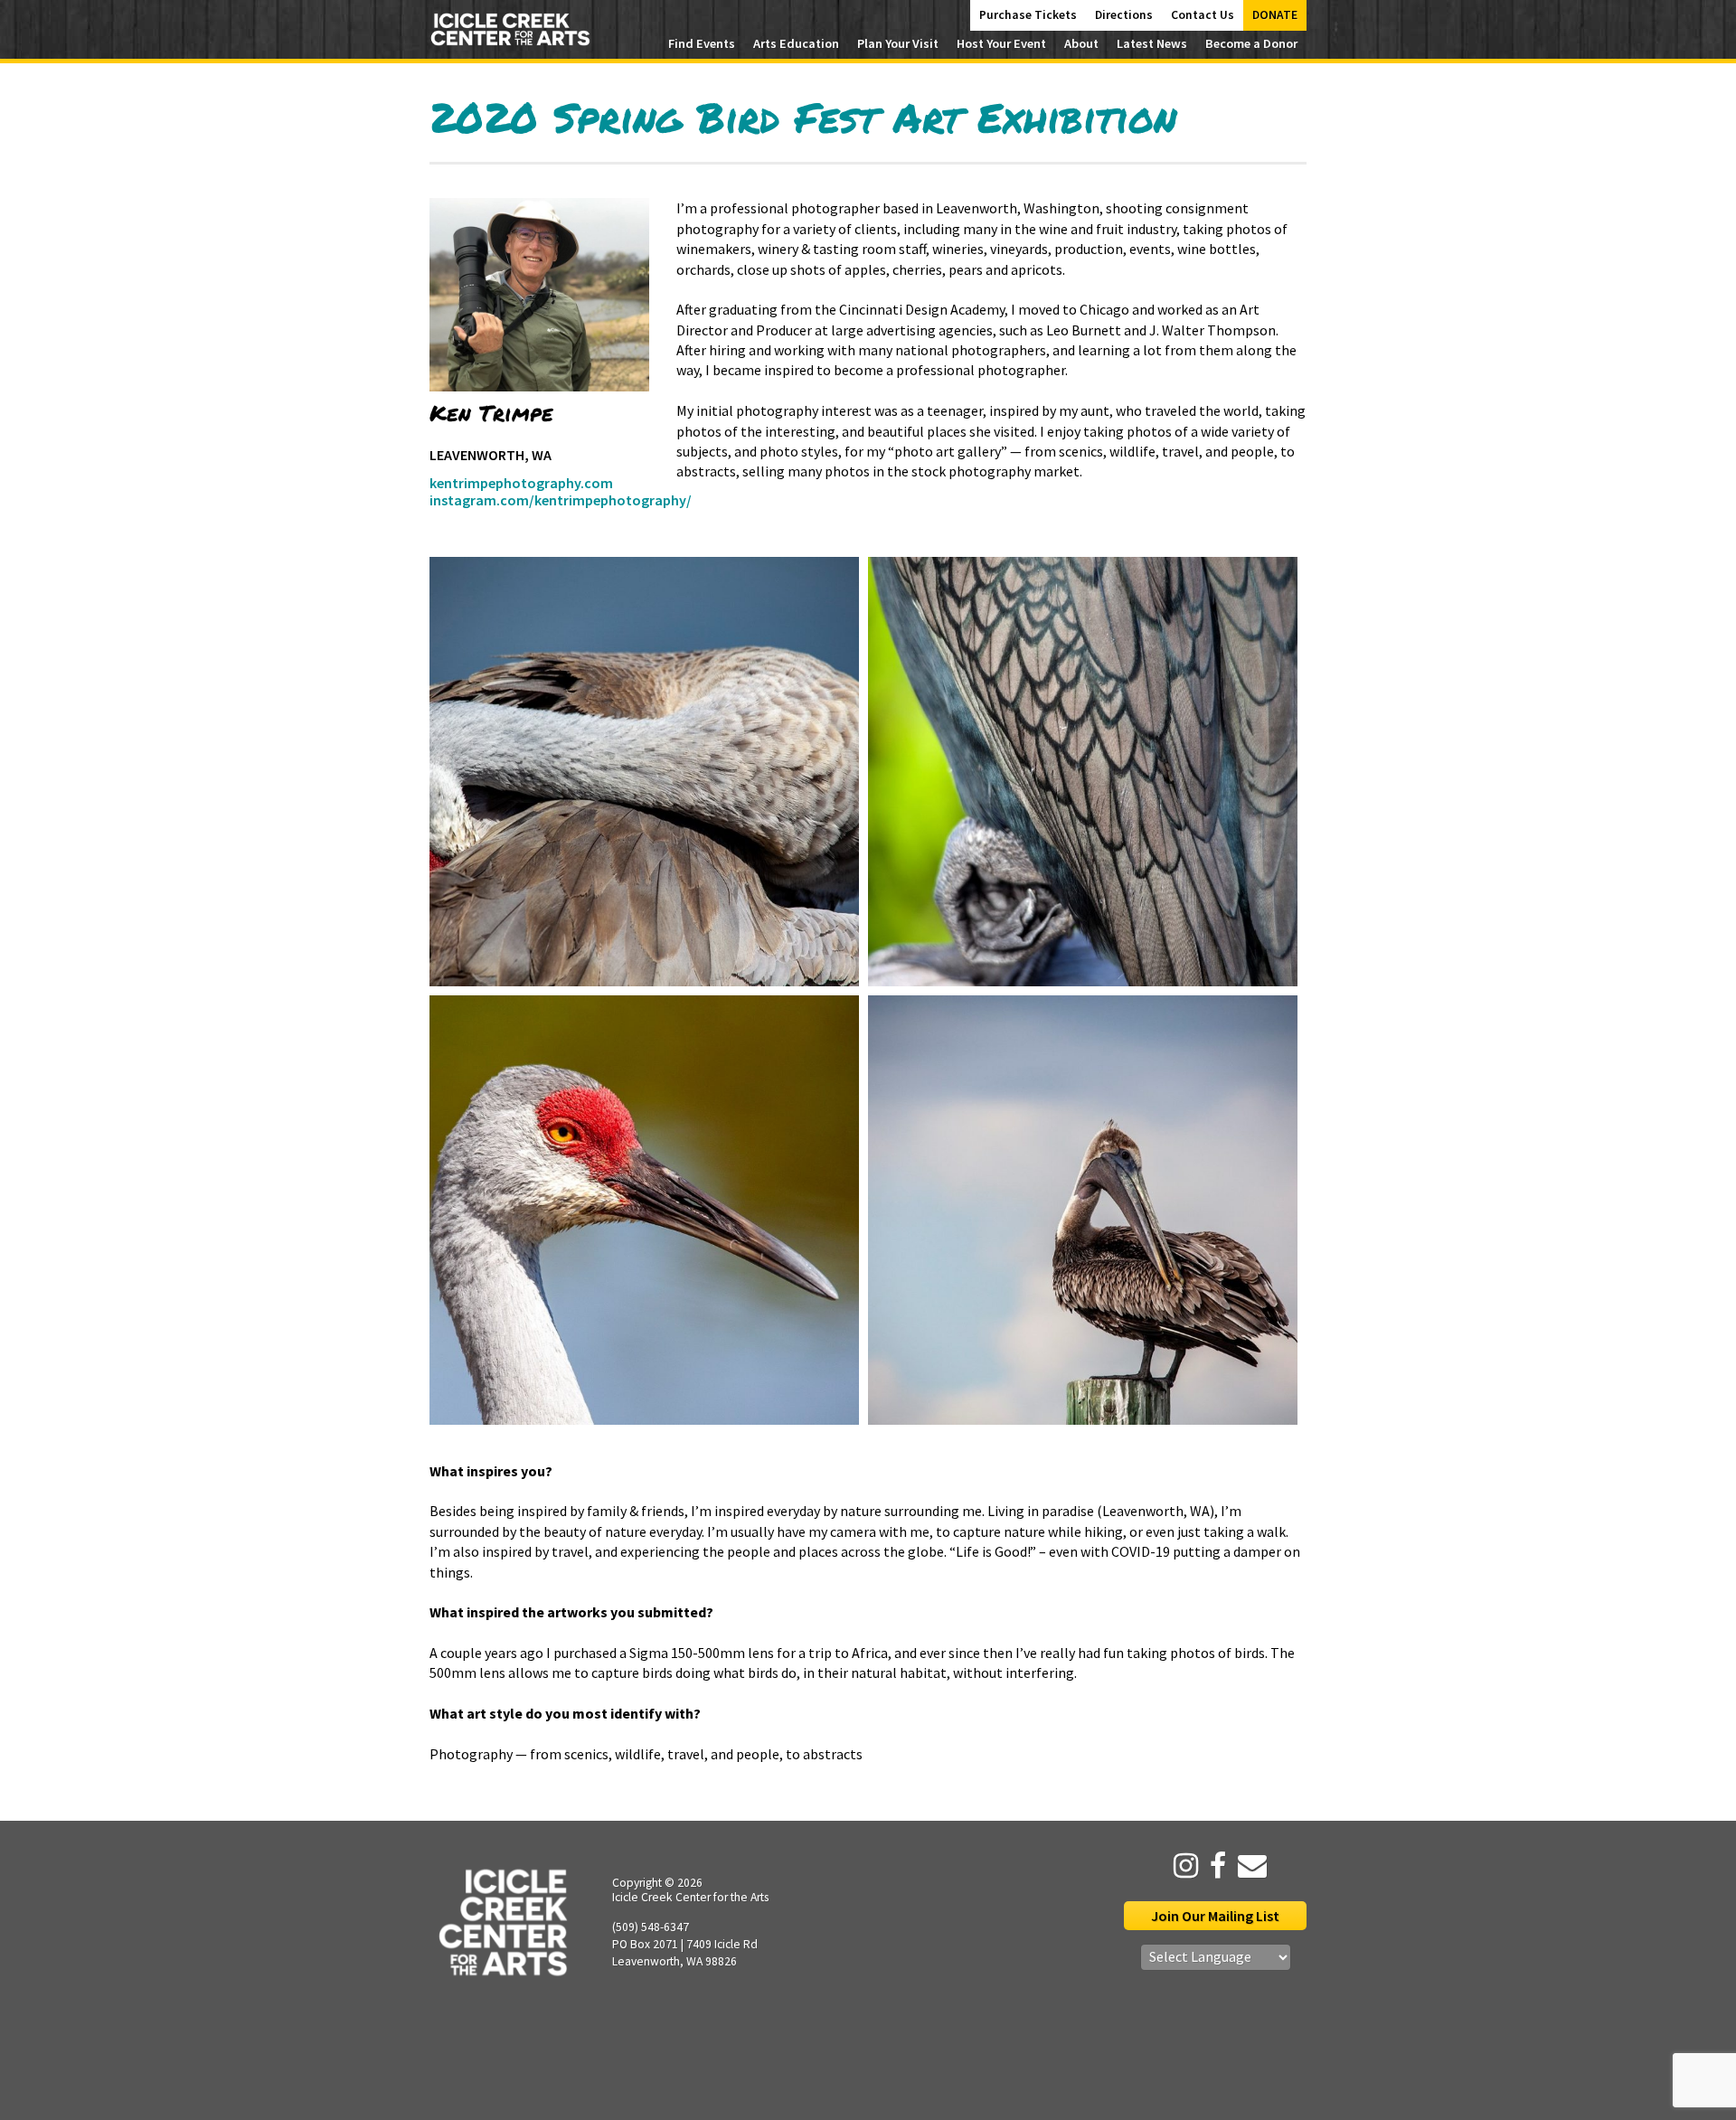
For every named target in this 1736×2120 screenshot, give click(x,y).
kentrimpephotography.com (521, 483)
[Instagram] (1181, 1866)
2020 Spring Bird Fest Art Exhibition (803, 117)
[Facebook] (1213, 1866)
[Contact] (1248, 1866)
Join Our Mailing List (1215, 1916)
